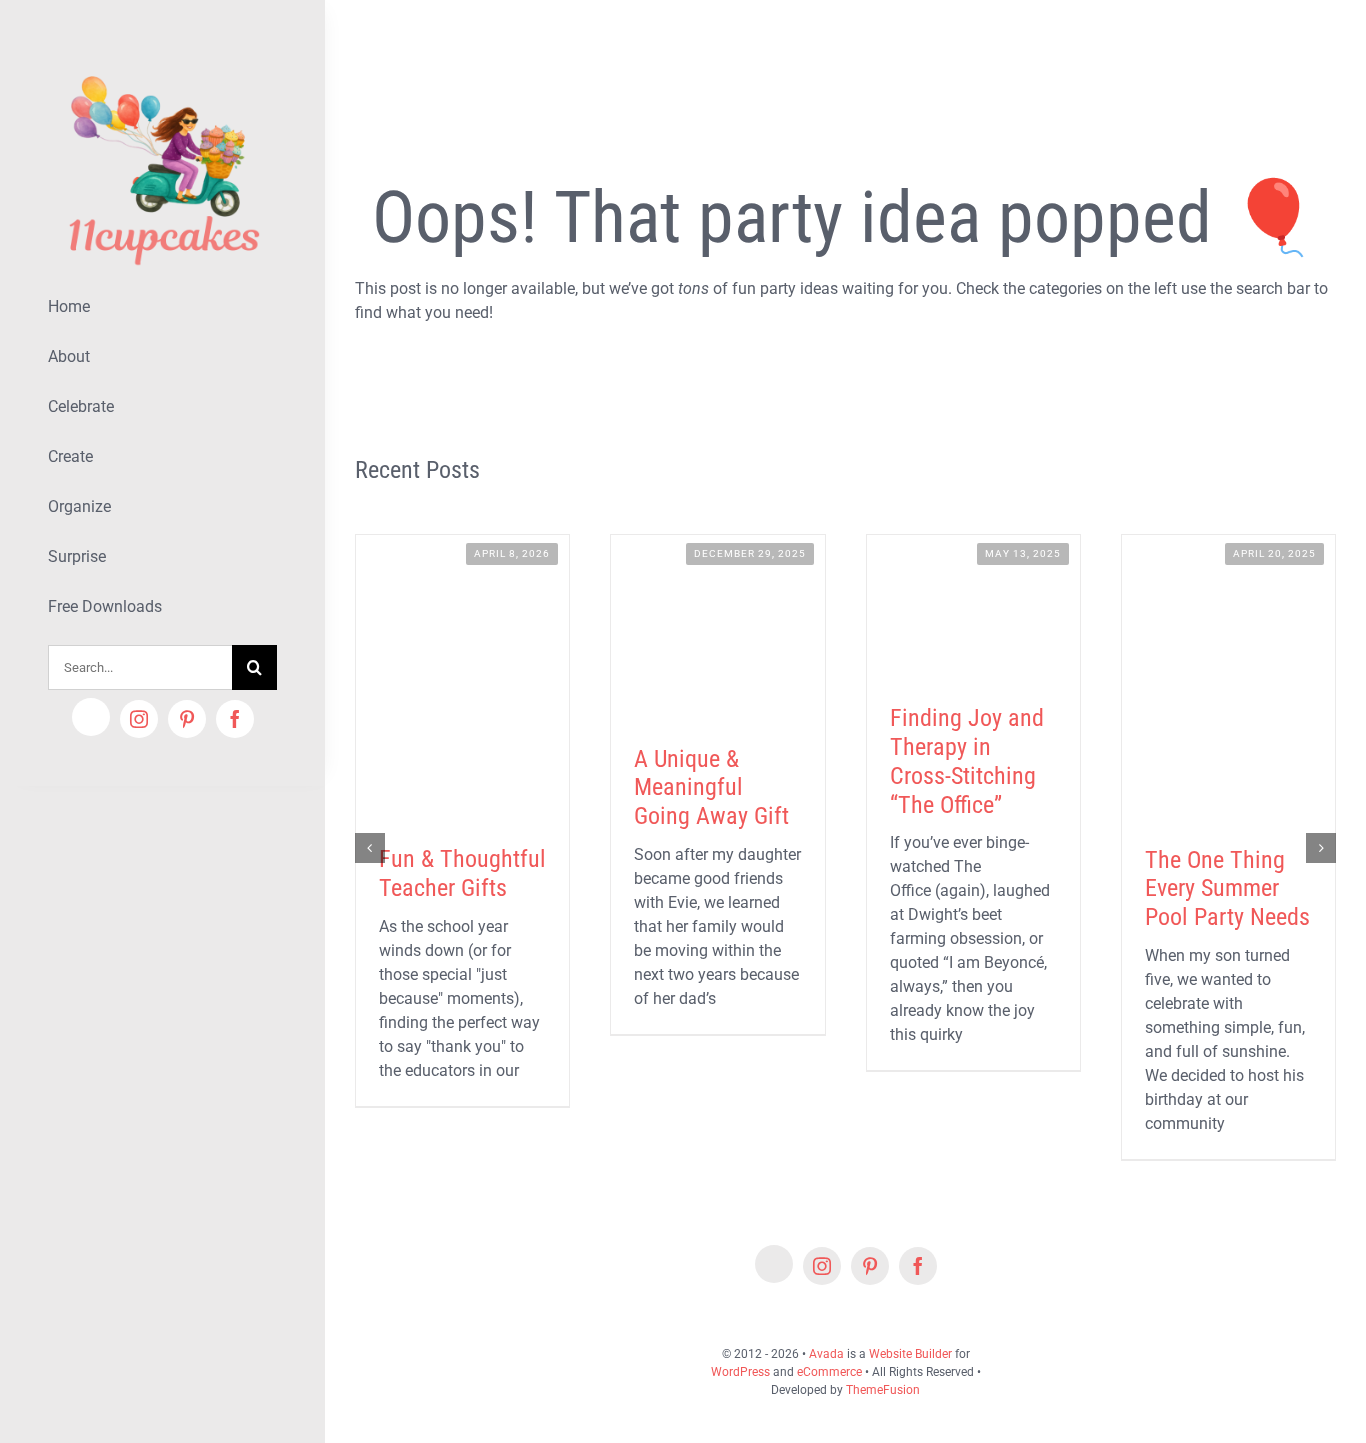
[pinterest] (187, 719)
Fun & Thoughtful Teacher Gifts (462, 873)
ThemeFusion (883, 1390)
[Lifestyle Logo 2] (162, 67)
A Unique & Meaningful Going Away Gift (711, 788)
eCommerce (829, 1372)
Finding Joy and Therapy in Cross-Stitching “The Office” (967, 761)
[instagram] (139, 719)
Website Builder (910, 1354)
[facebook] (235, 719)
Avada (826, 1354)
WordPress (740, 1372)
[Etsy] (91, 717)
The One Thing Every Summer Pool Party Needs (1227, 889)
